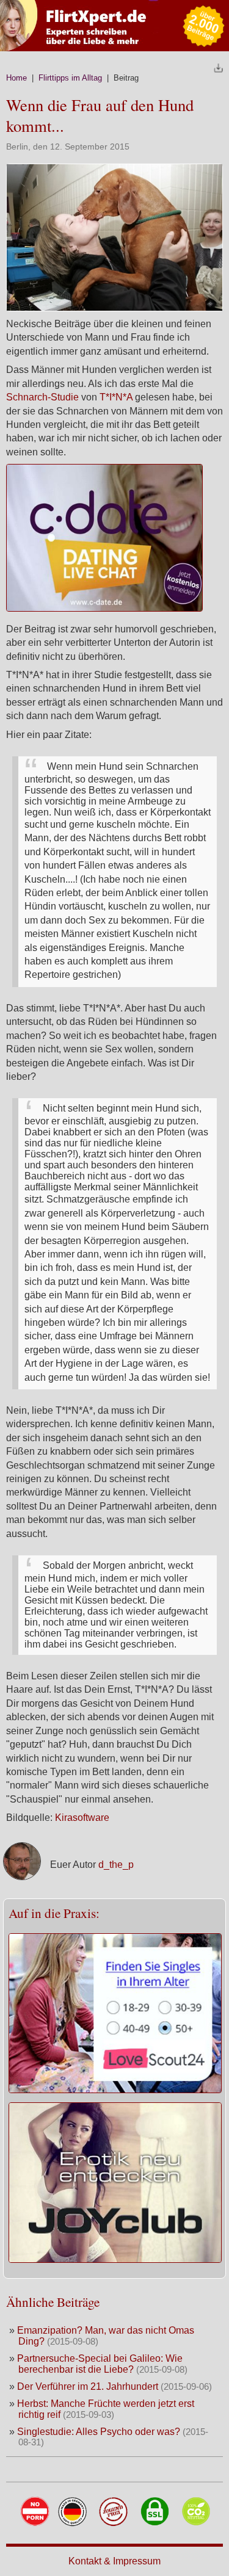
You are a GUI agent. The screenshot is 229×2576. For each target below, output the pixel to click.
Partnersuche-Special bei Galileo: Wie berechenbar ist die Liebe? (100, 2364)
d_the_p (116, 1865)
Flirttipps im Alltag (70, 78)
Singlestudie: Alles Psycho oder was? (99, 2432)
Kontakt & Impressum (114, 2561)
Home (16, 78)
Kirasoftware (82, 1818)
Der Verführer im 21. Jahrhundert (89, 2386)
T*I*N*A (116, 397)
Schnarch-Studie (42, 397)
